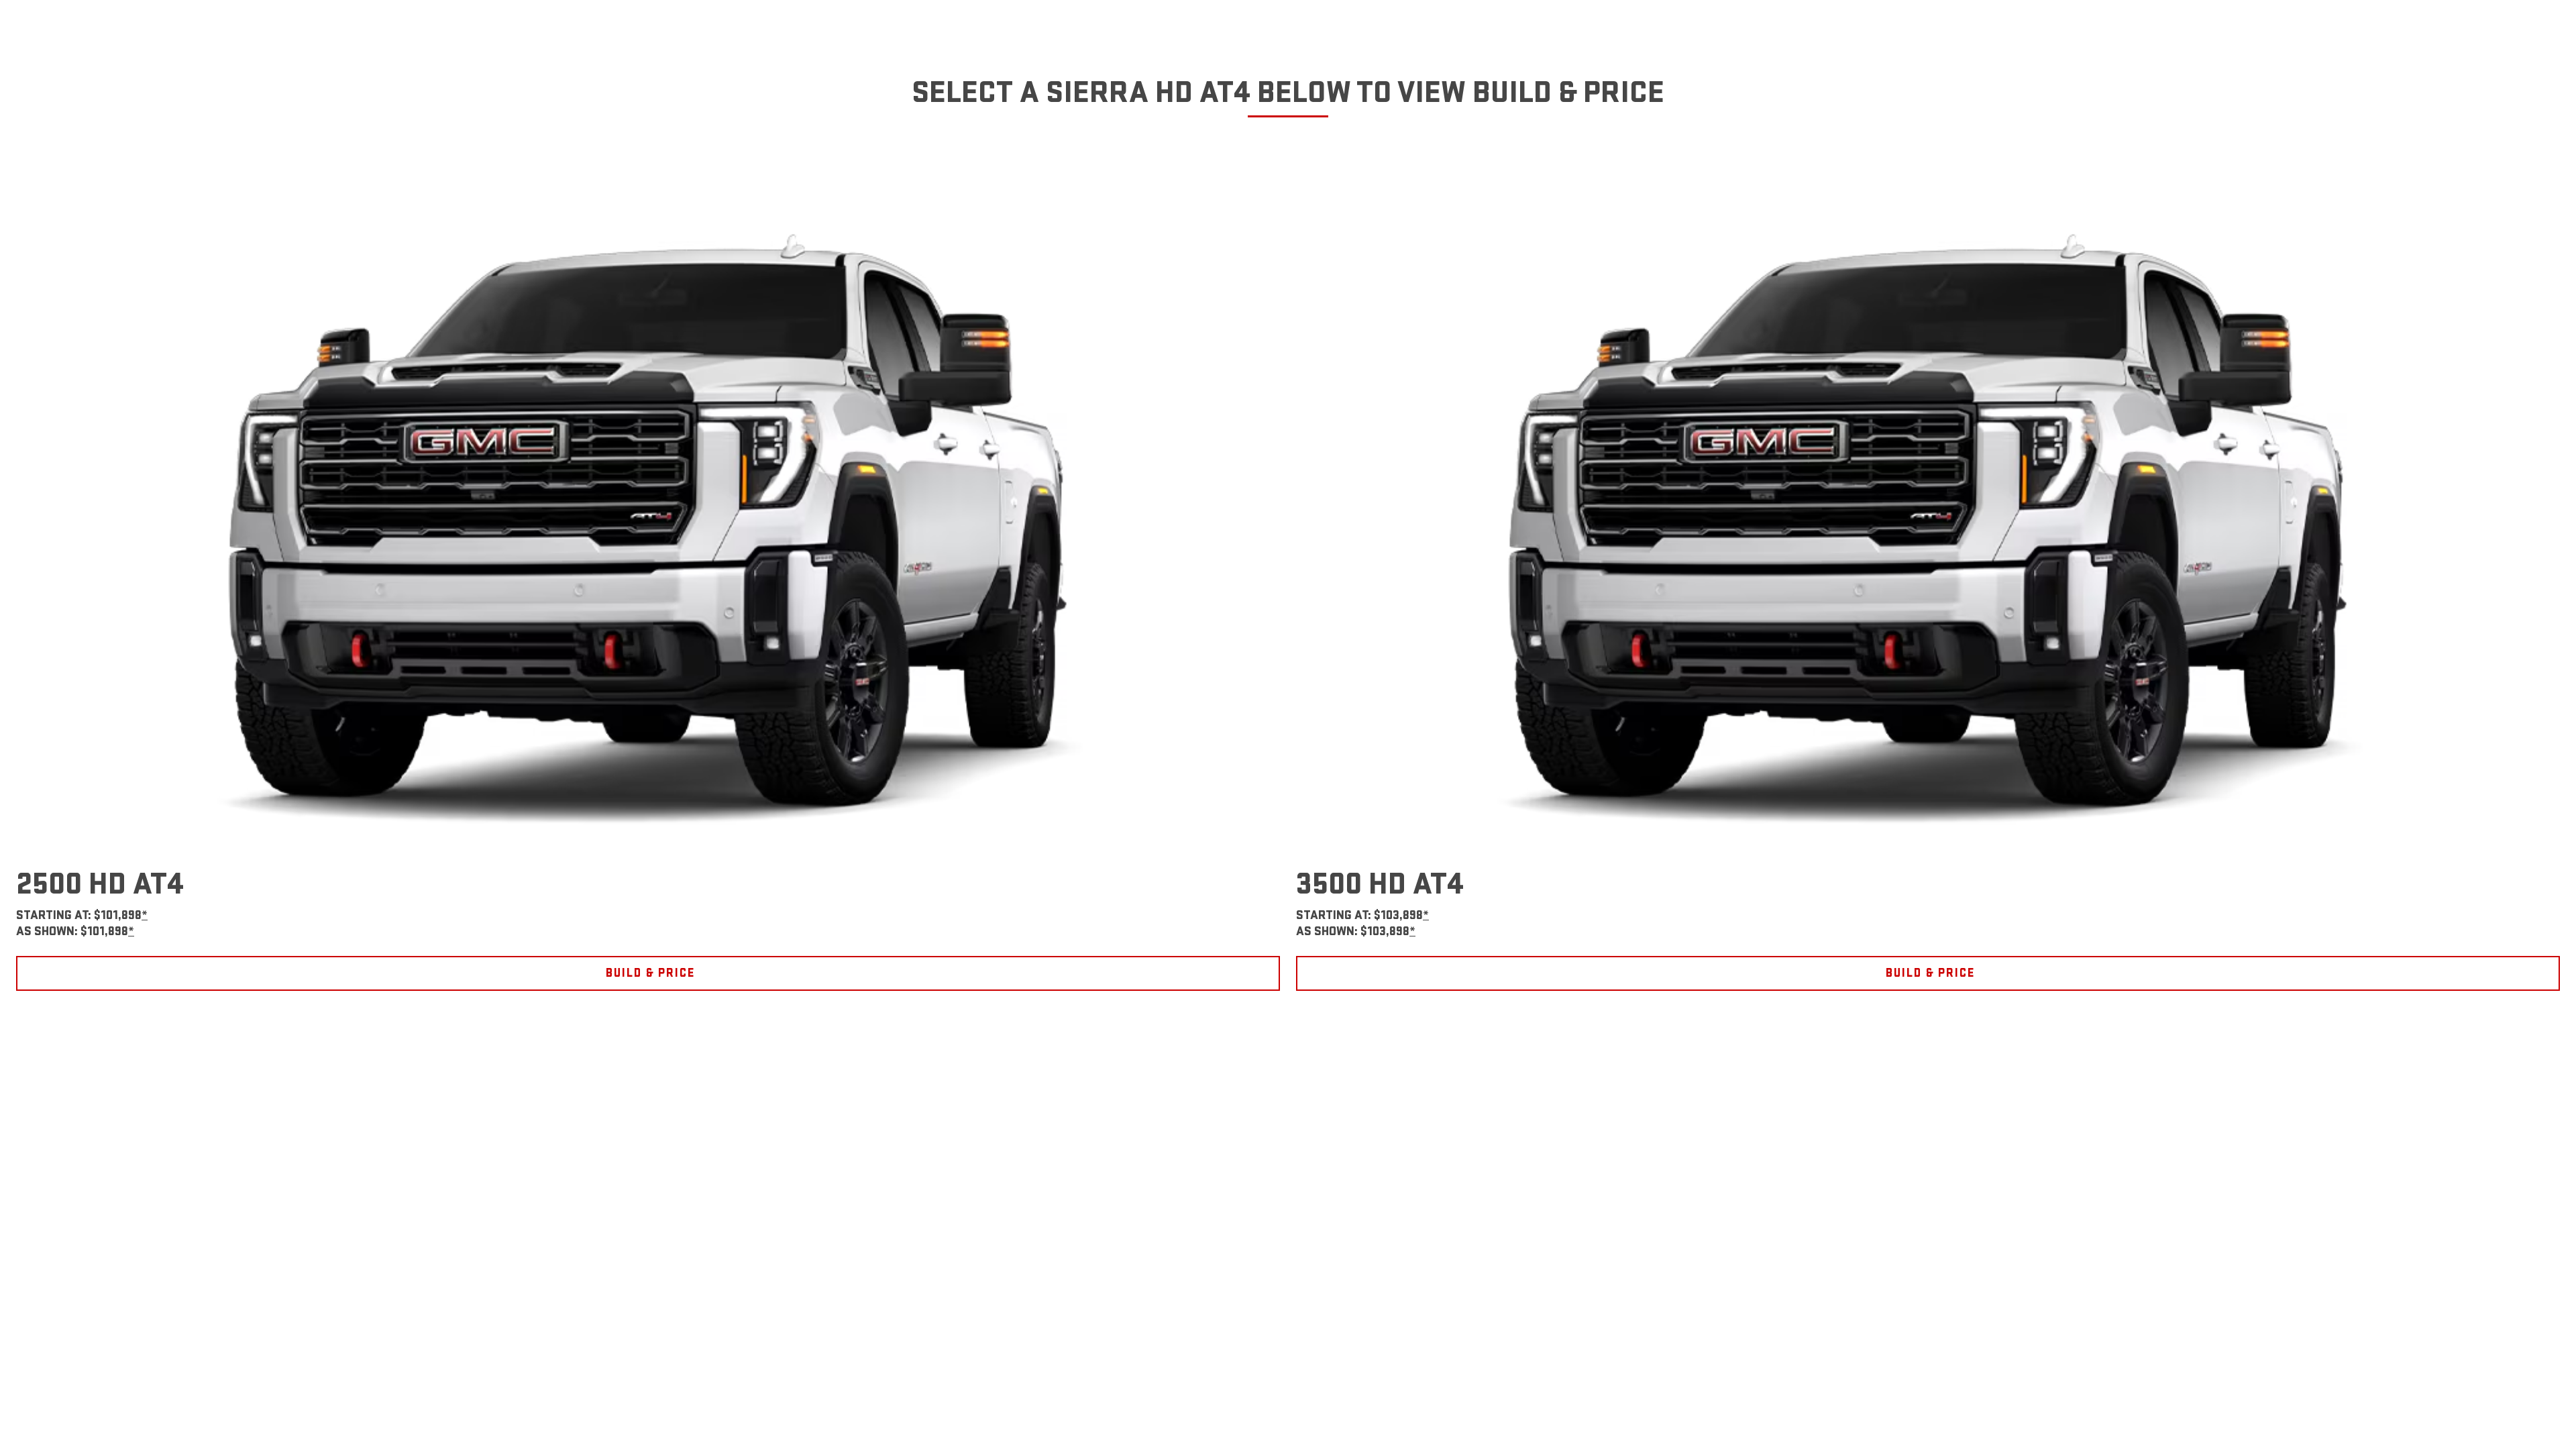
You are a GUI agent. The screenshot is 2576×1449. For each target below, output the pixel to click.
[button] (145, 915)
